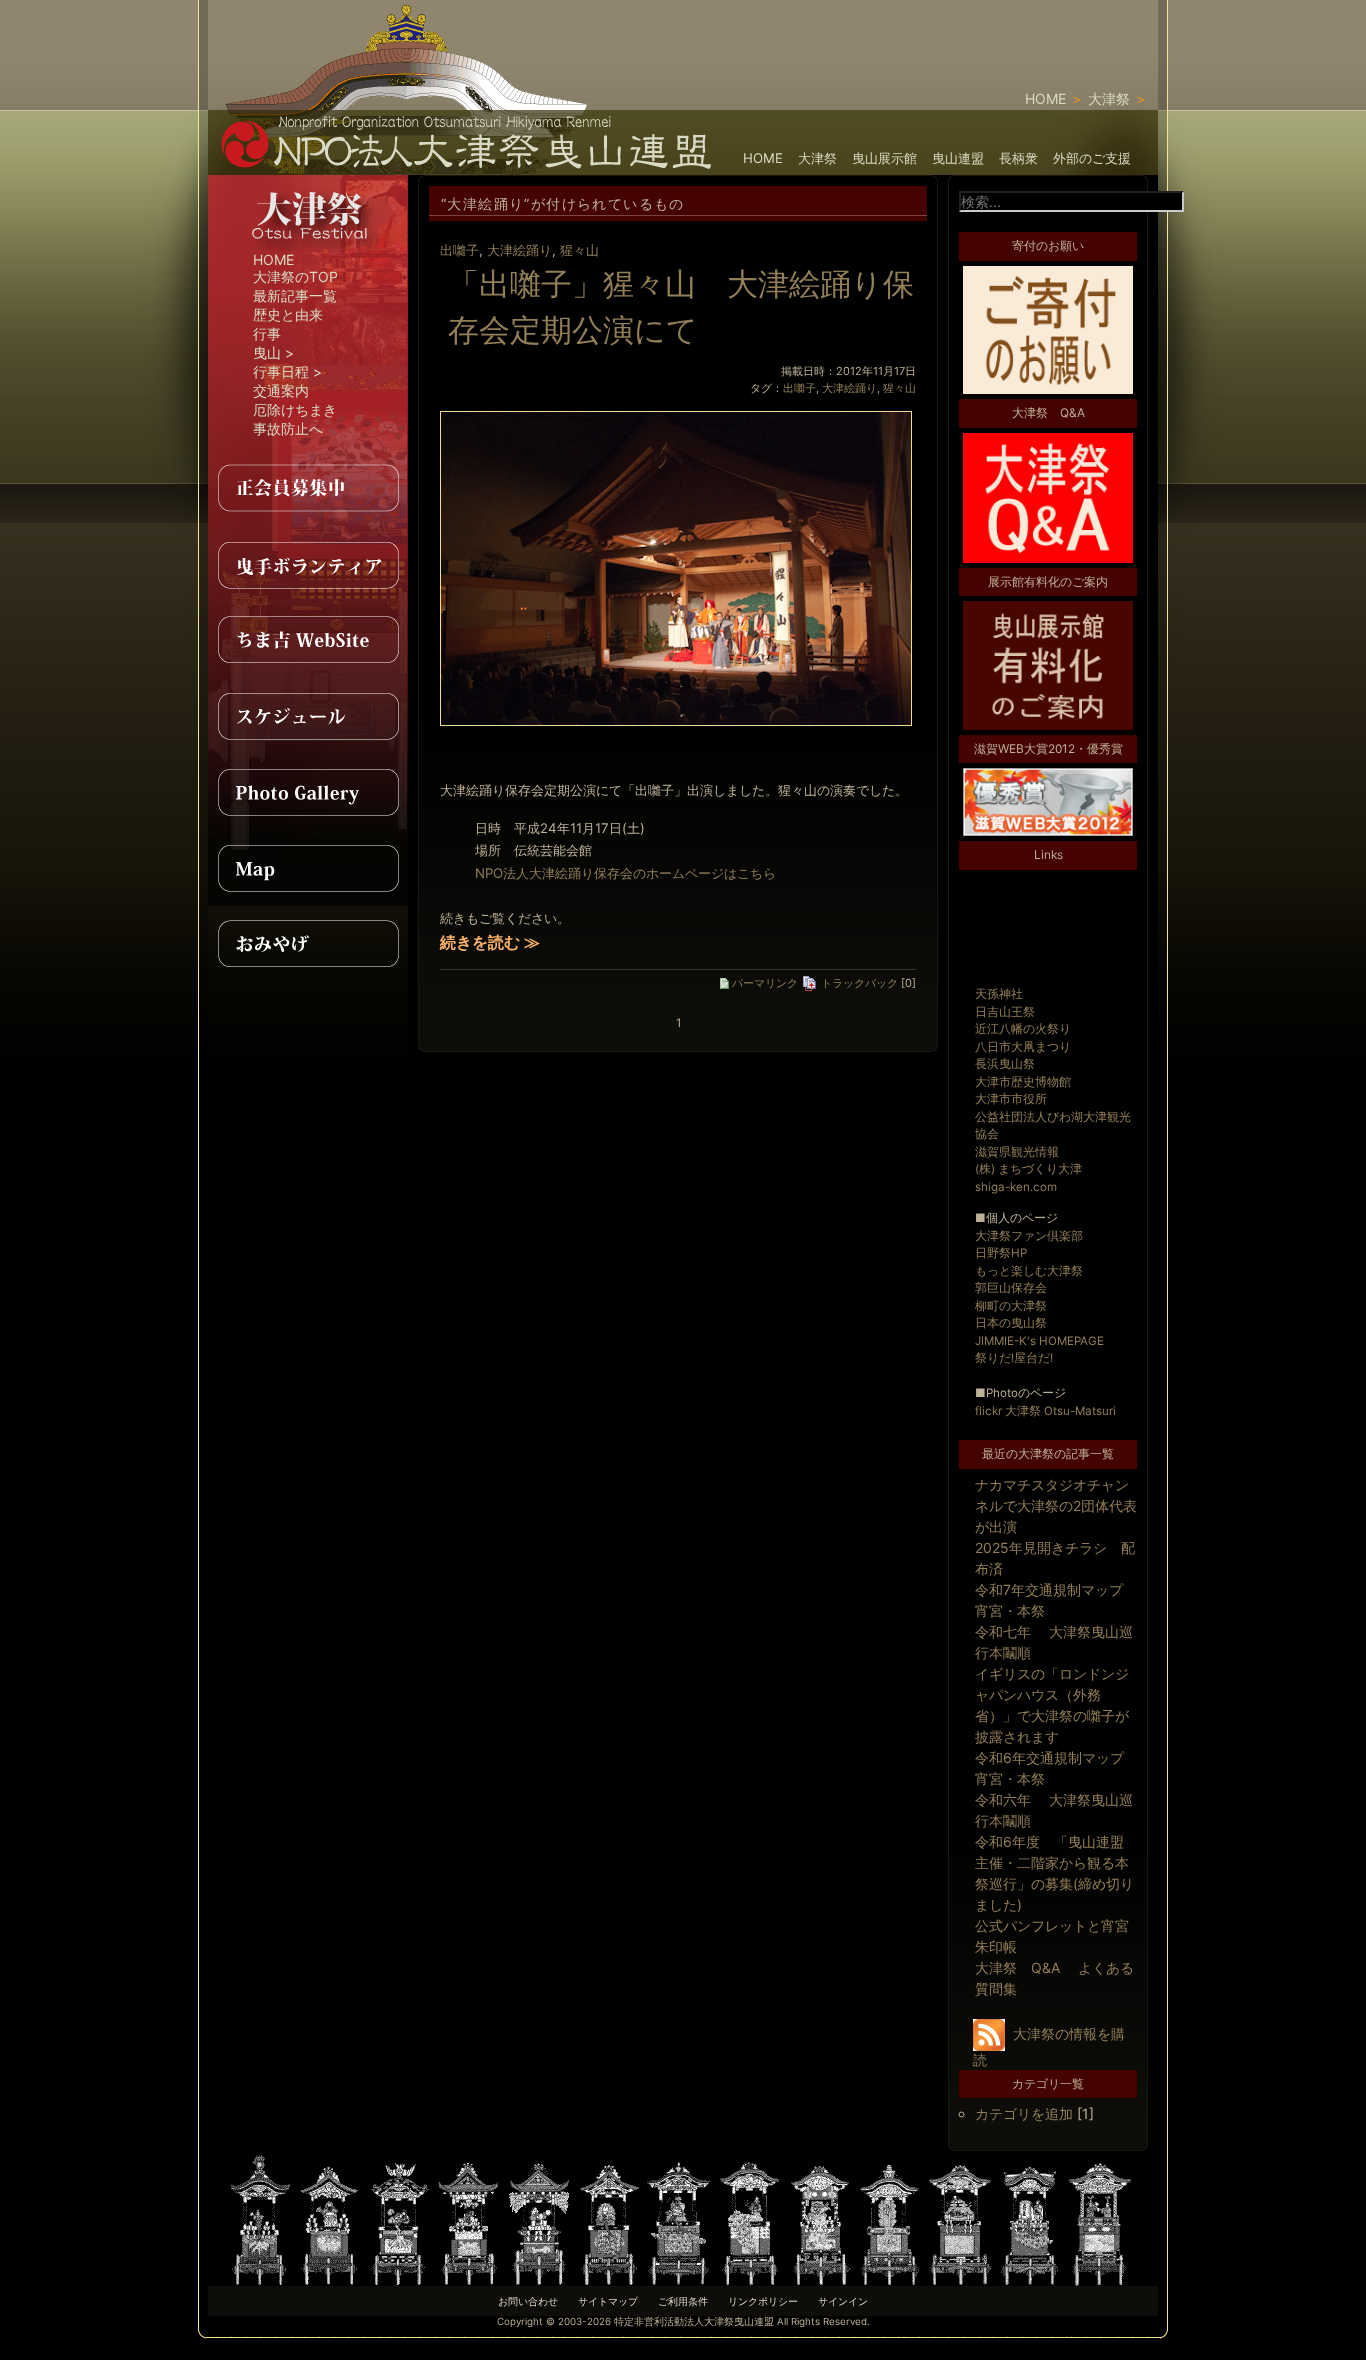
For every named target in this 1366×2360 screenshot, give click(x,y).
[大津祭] (308, 245)
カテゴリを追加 (1024, 2113)
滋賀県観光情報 (1017, 1152)
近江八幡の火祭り (1023, 1029)
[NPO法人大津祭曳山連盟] (468, 164)
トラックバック (858, 983)
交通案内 (281, 390)
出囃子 (459, 250)
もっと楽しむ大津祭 (1029, 1271)
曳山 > (273, 352)
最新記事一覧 (295, 295)
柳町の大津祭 (1011, 1306)
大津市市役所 (1011, 1099)
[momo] (400, 2218)
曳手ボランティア (308, 564)
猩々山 (579, 250)
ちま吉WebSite (308, 640)
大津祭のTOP (295, 276)
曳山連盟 (958, 158)
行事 (267, 333)
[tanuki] (260, 2218)
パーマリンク (763, 983)
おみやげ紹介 (308, 944)
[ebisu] (470, 2218)
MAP (308, 868)
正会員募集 (308, 488)
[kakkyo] (680, 2218)
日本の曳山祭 (1011, 1323)
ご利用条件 (683, 2301)
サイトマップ (608, 2301)
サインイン (843, 2301)
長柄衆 (1018, 158)
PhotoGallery (308, 792)
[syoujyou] (330, 2218)
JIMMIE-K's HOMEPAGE (1039, 1341)
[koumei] (750, 2218)
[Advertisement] (924, 30)
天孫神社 (999, 994)
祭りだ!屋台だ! (1014, 1358)
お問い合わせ (528, 2301)
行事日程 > (287, 371)
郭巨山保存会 (1011, 1288)
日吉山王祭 (1005, 1012)
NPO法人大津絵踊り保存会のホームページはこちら (625, 873)
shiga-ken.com (1016, 1187)
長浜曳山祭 (1005, 1064)
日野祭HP (1001, 1253)
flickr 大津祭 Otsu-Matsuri (1045, 1411)
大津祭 (1109, 98)
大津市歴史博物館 (1023, 1082)
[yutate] (540, 2218)
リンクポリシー (763, 2301)
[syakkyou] (820, 2218)
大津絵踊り (519, 250)
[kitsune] (610, 2218)
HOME (1045, 98)
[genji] (960, 2218)
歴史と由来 (288, 314)
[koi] (890, 2218)
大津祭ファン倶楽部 (1029, 1236)
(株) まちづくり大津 (1028, 1169)
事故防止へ (288, 428)
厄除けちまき (295, 409)
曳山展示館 (884, 158)
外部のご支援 (1092, 158)
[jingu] (1030, 2218)
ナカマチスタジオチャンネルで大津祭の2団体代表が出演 (1056, 1505)
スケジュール (308, 716)
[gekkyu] (1100, 2218)
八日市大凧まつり (1023, 1047)
